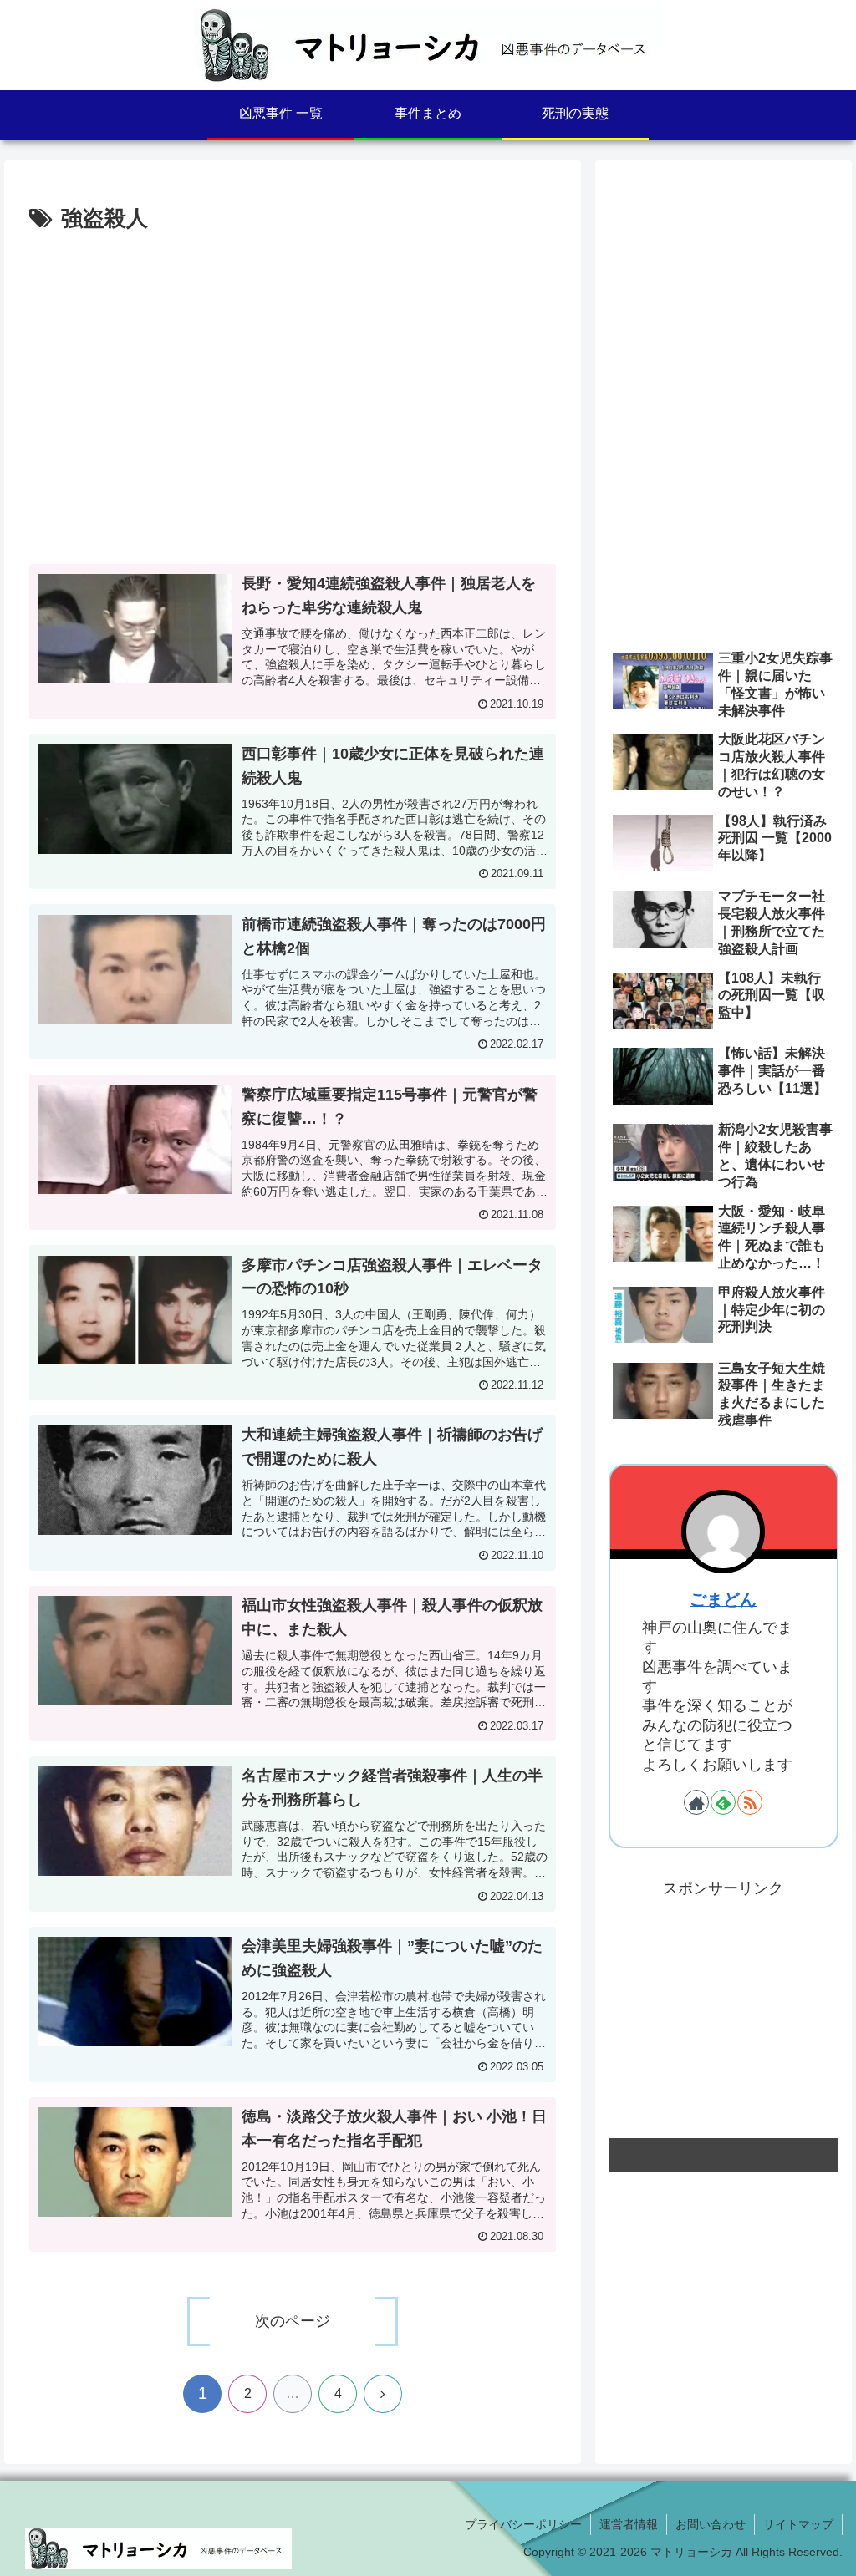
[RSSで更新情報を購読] (750, 1802)
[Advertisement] (155, 405)
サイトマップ (798, 2524)
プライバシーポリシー (523, 2524)
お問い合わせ (711, 2524)
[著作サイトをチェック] (696, 1802)
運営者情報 (629, 2524)
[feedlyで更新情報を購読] (723, 1802)
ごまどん (723, 1599)
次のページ (293, 2321)
